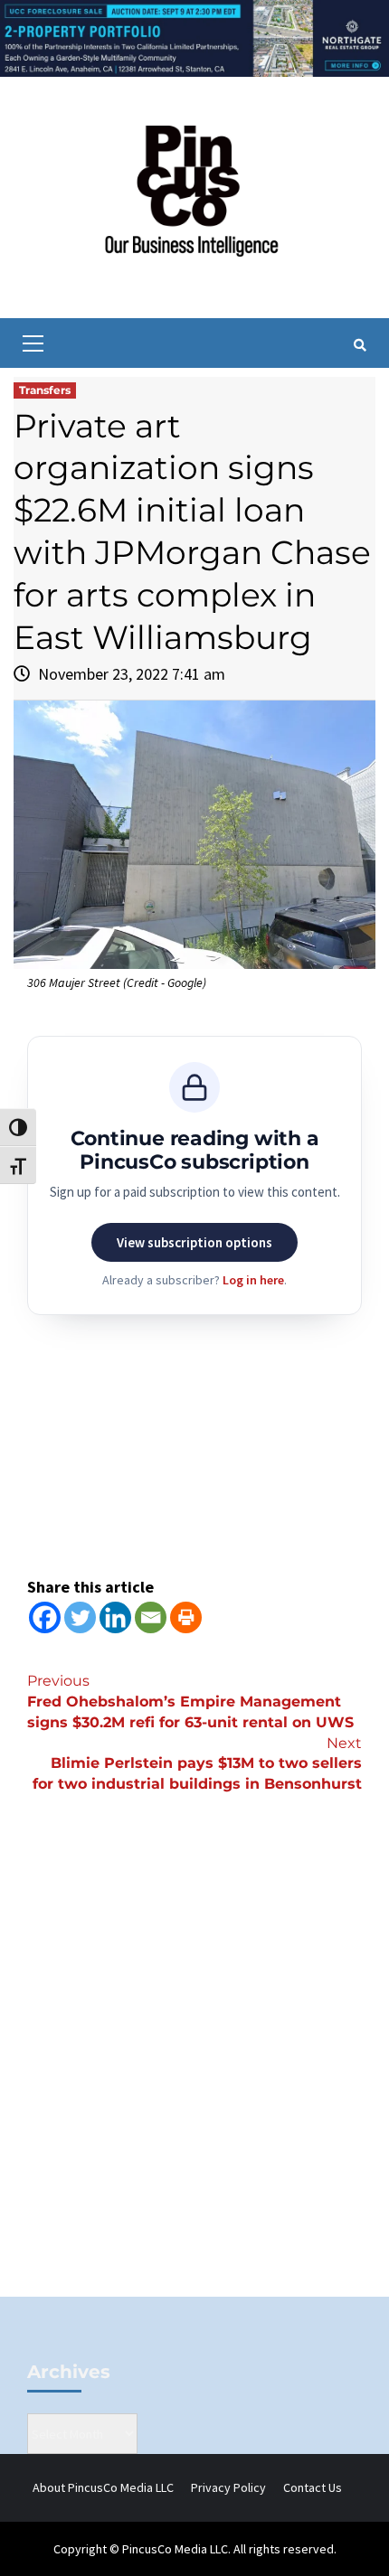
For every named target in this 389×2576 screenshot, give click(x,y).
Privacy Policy (228, 2487)
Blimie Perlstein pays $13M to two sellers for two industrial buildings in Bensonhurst (197, 1764)
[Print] (186, 1617)
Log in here (253, 1280)
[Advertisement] (194, 2075)
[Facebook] (45, 1617)
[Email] (151, 1617)
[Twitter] (80, 1617)
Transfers (45, 390)
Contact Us (313, 2487)
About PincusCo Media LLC (103, 2487)
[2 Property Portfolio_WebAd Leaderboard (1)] (194, 37)
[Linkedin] (115, 1617)
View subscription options (194, 1242)
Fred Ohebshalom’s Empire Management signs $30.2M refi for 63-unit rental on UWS (190, 1702)
